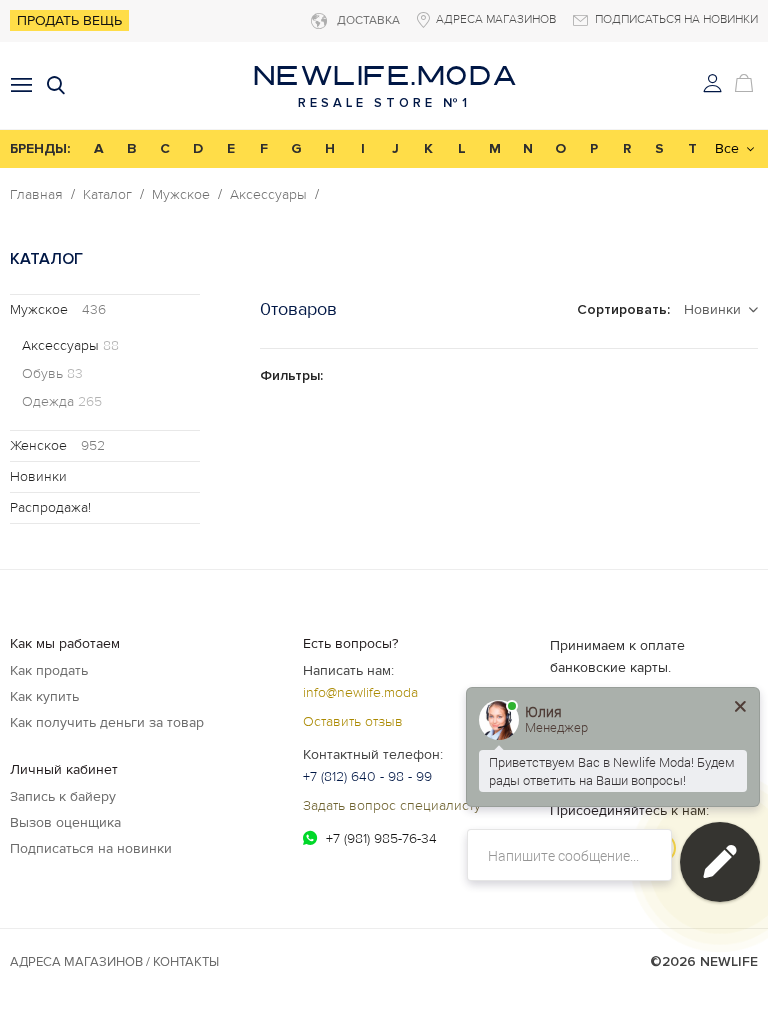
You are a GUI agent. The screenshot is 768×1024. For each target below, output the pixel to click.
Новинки (38, 476)
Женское (57, 445)
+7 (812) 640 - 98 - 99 (367, 776)
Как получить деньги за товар (107, 722)
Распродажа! (50, 507)
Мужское (181, 195)
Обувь (52, 374)
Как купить (44, 696)
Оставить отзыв (353, 721)
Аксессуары (268, 195)
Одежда (62, 402)
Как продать (49, 670)
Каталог (107, 195)
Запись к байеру (63, 796)
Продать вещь (69, 20)
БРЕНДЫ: (40, 148)
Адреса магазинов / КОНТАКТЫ (114, 962)
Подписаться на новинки (91, 848)
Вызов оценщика (65, 822)
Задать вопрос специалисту (392, 805)
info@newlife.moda (360, 692)
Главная (36, 195)
